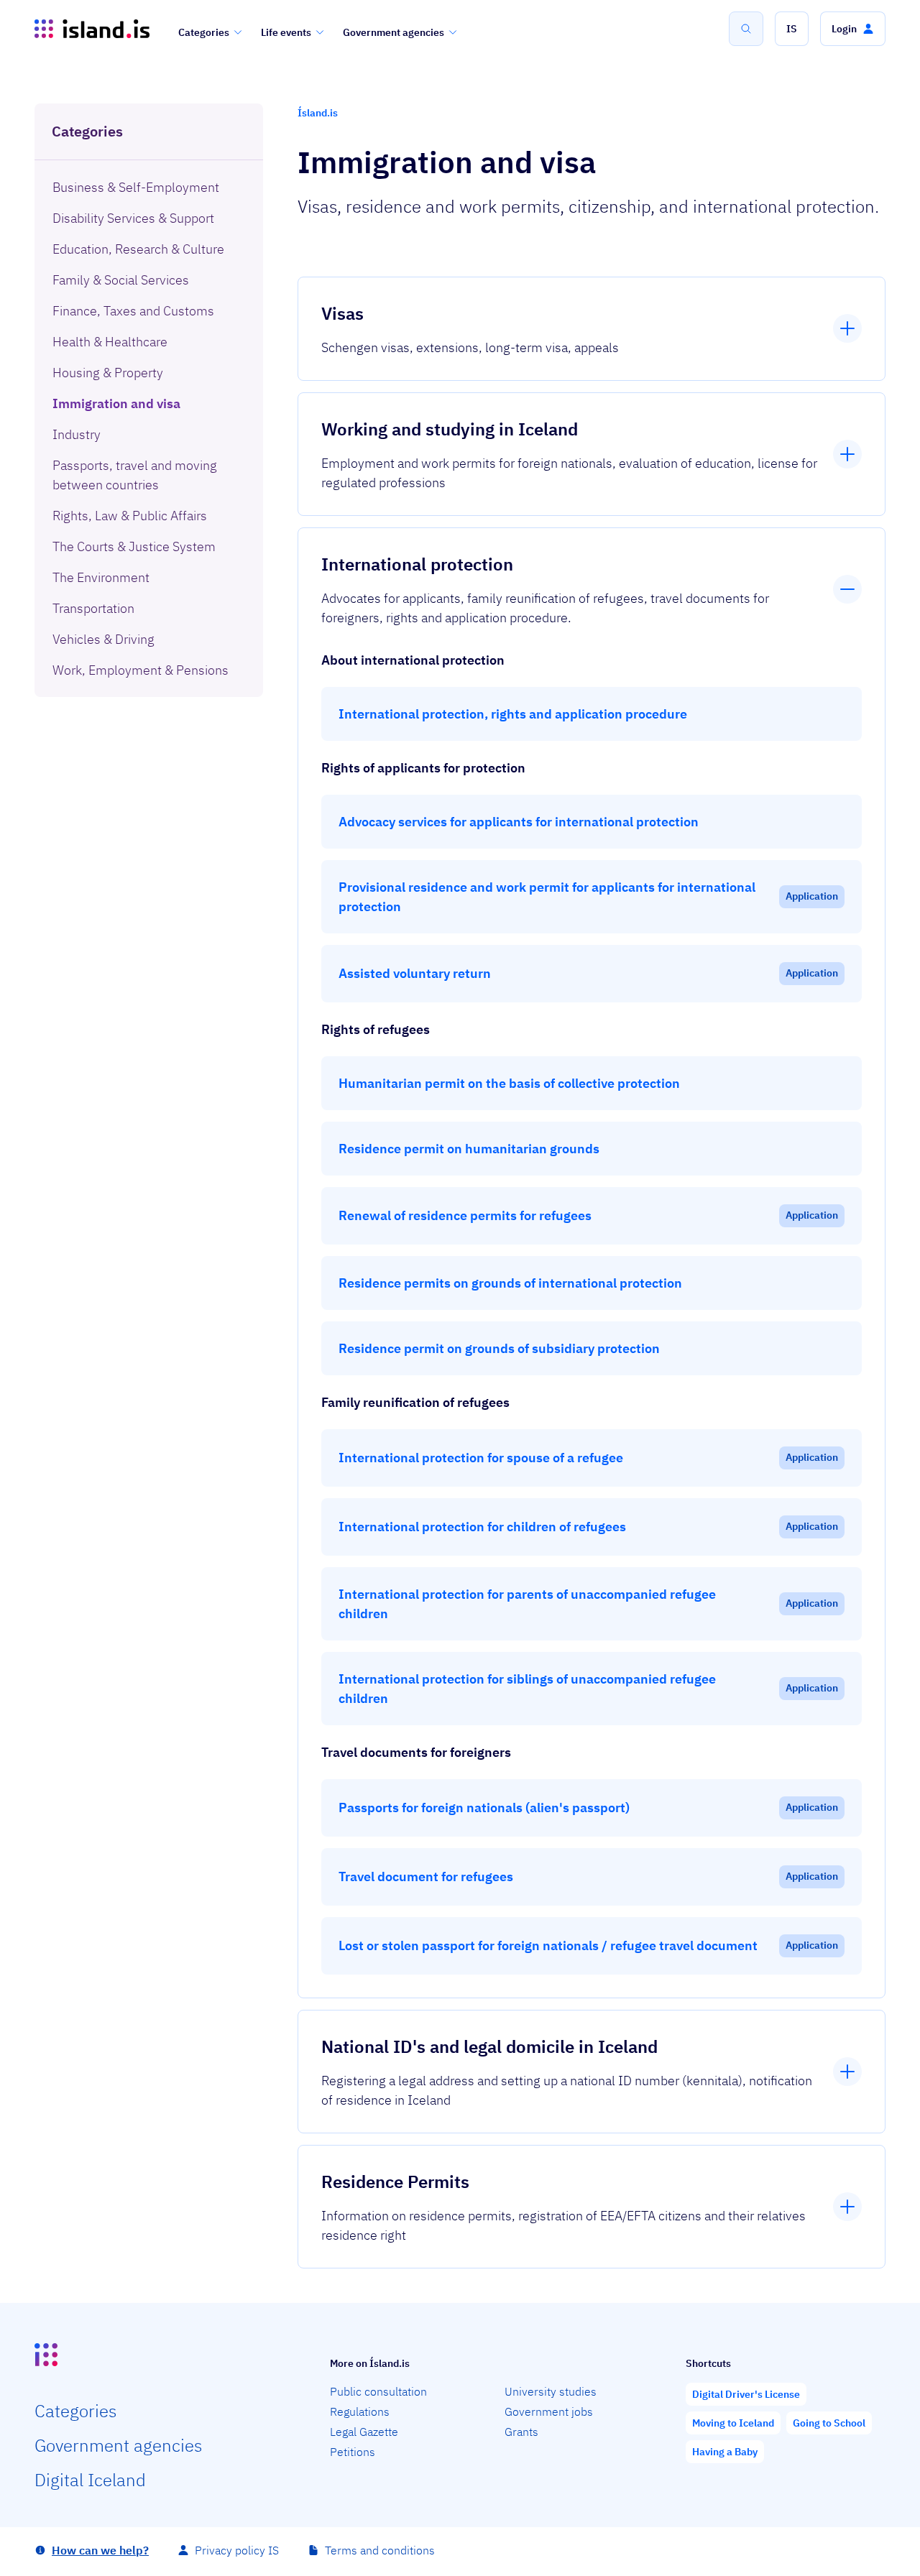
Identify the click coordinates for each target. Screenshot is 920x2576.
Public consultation (378, 2391)
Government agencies (394, 32)
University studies (551, 2391)
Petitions (353, 2452)
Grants (521, 2432)
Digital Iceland (90, 2480)
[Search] (746, 29)
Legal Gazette (364, 2432)
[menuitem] (149, 187)
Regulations (360, 2411)
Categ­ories (75, 2411)
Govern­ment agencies (118, 2445)
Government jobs (549, 2411)
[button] (792, 29)
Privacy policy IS (237, 2550)
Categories (204, 32)
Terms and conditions (380, 2550)
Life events (286, 32)
